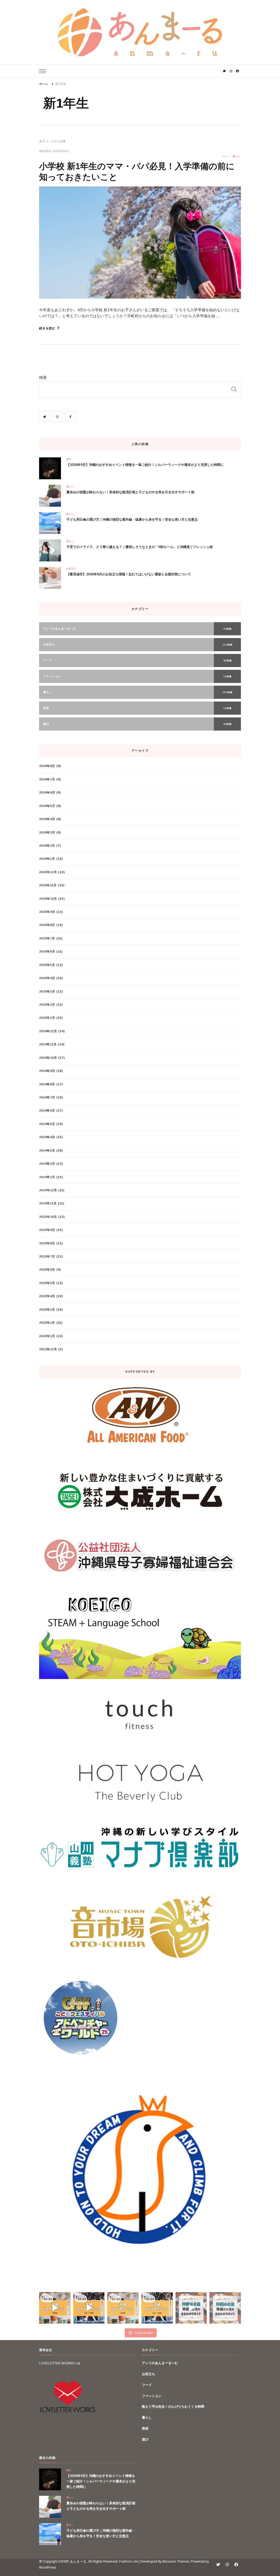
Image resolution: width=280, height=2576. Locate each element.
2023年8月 (47, 1243)
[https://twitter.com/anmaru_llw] (45, 417)
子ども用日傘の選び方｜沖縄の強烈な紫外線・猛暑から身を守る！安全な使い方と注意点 (132, 520)
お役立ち (71, 569)
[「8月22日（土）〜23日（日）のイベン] (55, 2308)
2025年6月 (47, 951)
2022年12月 (48, 1349)
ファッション (152, 2396)
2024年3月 (47, 1150)
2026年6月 (47, 792)
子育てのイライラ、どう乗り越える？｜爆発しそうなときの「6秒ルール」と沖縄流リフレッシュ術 (140, 547)
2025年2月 (47, 1005)
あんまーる (78, 2561)
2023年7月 (47, 1256)
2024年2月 (47, 1164)
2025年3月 (47, 991)
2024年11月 (48, 1044)
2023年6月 (47, 1270)
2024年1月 (47, 1177)
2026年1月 (47, 859)
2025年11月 (48, 885)
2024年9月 (47, 1071)
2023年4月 (47, 1296)
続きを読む (47, 328)
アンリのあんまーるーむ (160, 2363)
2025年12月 (48, 872)
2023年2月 (47, 1323)
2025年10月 (48, 899)
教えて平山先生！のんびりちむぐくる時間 (173, 2407)
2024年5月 (47, 1124)
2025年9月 (47, 912)
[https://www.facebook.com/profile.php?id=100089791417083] (70, 417)
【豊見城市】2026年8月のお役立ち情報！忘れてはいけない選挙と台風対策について (129, 574)
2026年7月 (47, 779)
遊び (69, 459)
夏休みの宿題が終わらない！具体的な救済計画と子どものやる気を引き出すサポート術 (130, 492)
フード (147, 2385)
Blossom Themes (176, 2561)
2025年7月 (47, 938)
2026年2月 (47, 846)
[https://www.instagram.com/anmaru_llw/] (57, 417)
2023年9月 (47, 1230)
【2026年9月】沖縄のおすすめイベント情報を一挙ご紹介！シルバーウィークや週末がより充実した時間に (145, 465)
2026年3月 (47, 832)
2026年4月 (47, 819)
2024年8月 (47, 1084)
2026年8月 (47, 766)
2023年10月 (48, 1217)
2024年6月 (47, 1110)
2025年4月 (47, 978)
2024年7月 (47, 1097)
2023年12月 (48, 1190)
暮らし (237, 156)
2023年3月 (47, 1309)
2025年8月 (47, 925)
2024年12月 (48, 1031)
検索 (43, 377)
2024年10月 (48, 1058)
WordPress (48, 2568)
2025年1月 (47, 1018)
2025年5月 (47, 965)
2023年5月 (47, 1283)
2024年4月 (47, 1137)
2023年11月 (48, 1203)
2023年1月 (47, 1336)
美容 (145, 2428)
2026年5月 (47, 806)
